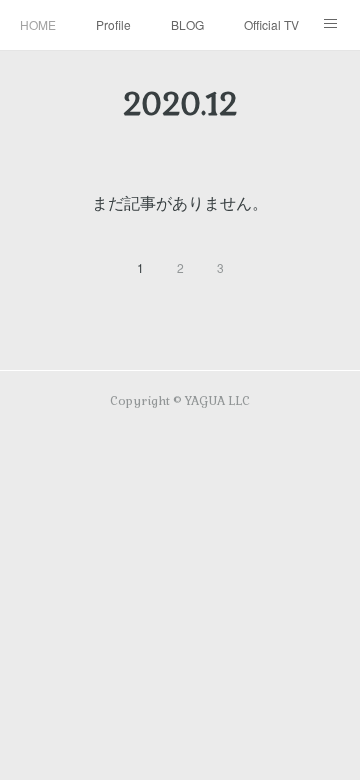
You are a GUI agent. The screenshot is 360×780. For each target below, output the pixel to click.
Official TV (271, 24)
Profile (113, 24)
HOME (38, 24)
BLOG (187, 24)
